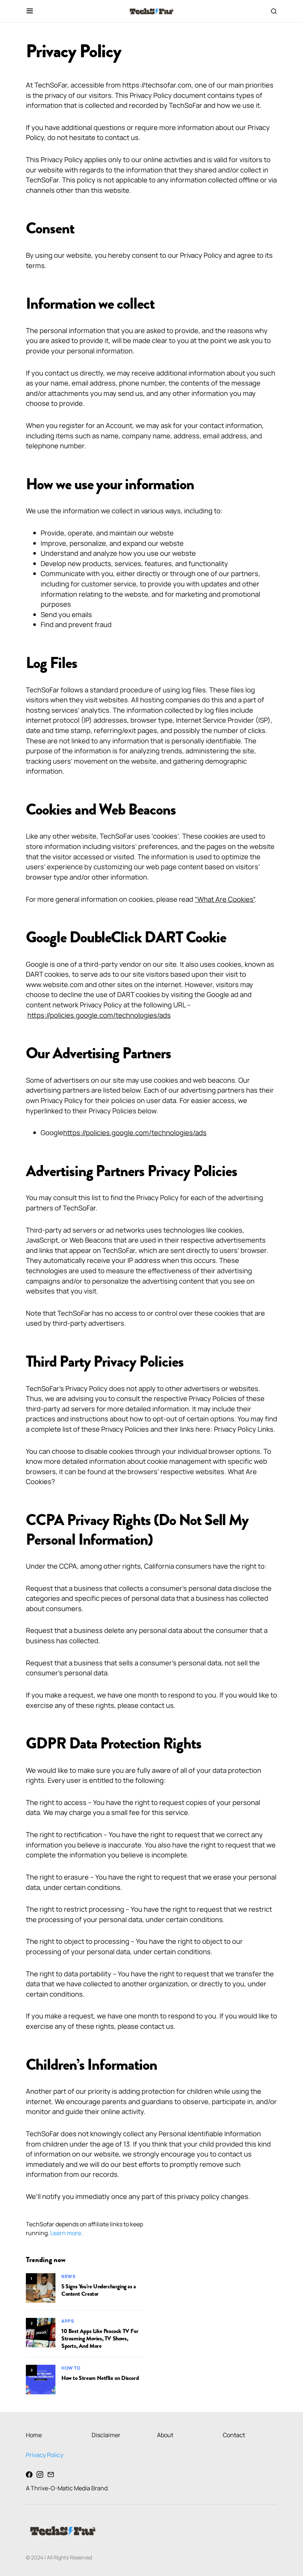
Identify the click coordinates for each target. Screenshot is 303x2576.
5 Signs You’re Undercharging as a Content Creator (99, 2290)
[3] (41, 2379)
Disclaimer (106, 2435)
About (165, 2435)
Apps (68, 2321)
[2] (41, 2332)
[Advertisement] (221, 2271)
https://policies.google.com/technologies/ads (99, 1015)
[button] (30, 11)
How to (71, 2368)
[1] (41, 2287)
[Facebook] (29, 2474)
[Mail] (51, 2474)
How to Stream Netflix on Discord (100, 2378)
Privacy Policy (45, 2455)
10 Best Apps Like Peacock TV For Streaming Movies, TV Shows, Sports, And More (100, 2339)
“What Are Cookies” (225, 899)
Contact (234, 2435)
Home (34, 2435)
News (68, 2276)
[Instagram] (40, 2474)
